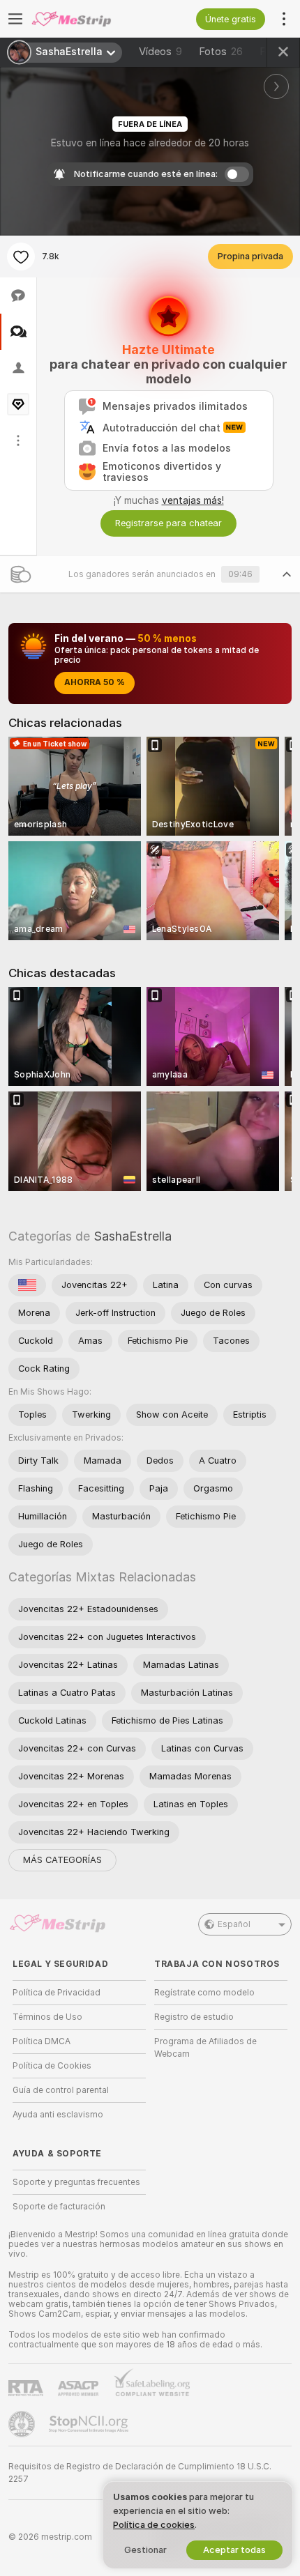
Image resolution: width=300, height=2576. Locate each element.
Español (234, 1924)
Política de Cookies (52, 2066)
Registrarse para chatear (168, 523)
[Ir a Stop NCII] (90, 2424)
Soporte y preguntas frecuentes (76, 2182)
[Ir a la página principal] (90, 19)
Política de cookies (154, 2525)
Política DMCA (42, 2041)
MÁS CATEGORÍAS (62, 1860)
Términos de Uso (47, 2017)
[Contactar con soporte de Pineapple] (23, 2424)
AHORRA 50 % (95, 682)
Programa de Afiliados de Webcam (205, 2048)
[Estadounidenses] (27, 1285)
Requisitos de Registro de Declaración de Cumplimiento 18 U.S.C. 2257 (140, 2473)
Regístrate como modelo (204, 1993)
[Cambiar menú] (15, 19)
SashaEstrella (133, 1236)
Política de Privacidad (57, 1993)
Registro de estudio (194, 2017)
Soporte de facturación (59, 2207)
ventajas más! (193, 500)
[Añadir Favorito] (21, 256)
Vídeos (160, 52)
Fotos (221, 52)
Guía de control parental (61, 2090)
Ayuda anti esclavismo (58, 2115)
